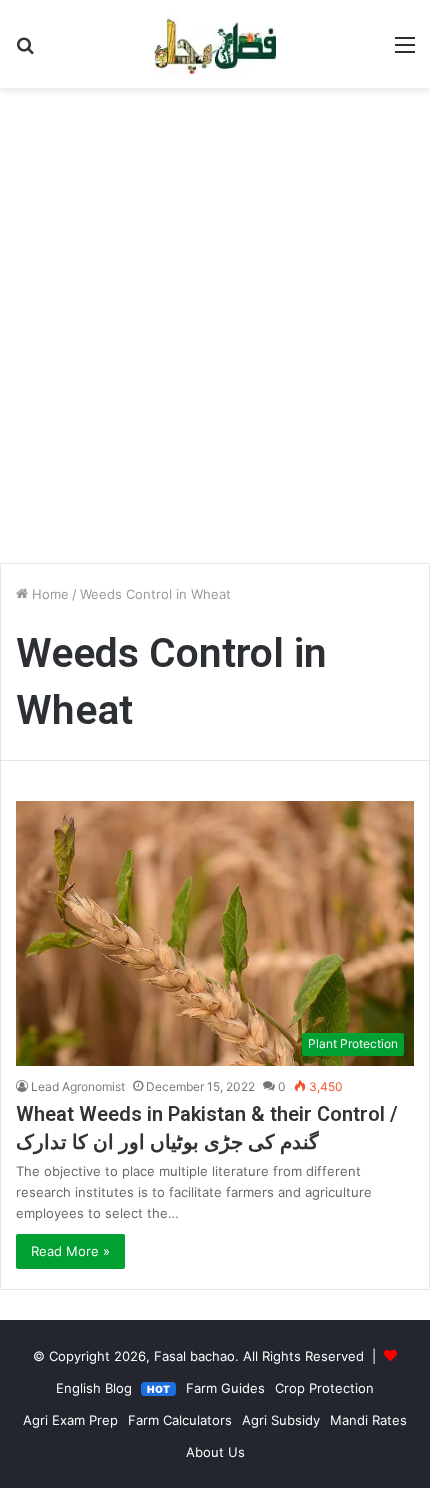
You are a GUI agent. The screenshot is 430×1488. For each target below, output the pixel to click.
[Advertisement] (215, 333)
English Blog (113, 1388)
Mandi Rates (368, 1420)
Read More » (70, 1251)
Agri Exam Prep (70, 1420)
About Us (215, 1452)
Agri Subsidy (281, 1420)
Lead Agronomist (78, 1086)
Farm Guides (225, 1388)
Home (48, 594)
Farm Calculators (180, 1420)
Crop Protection (324, 1388)
